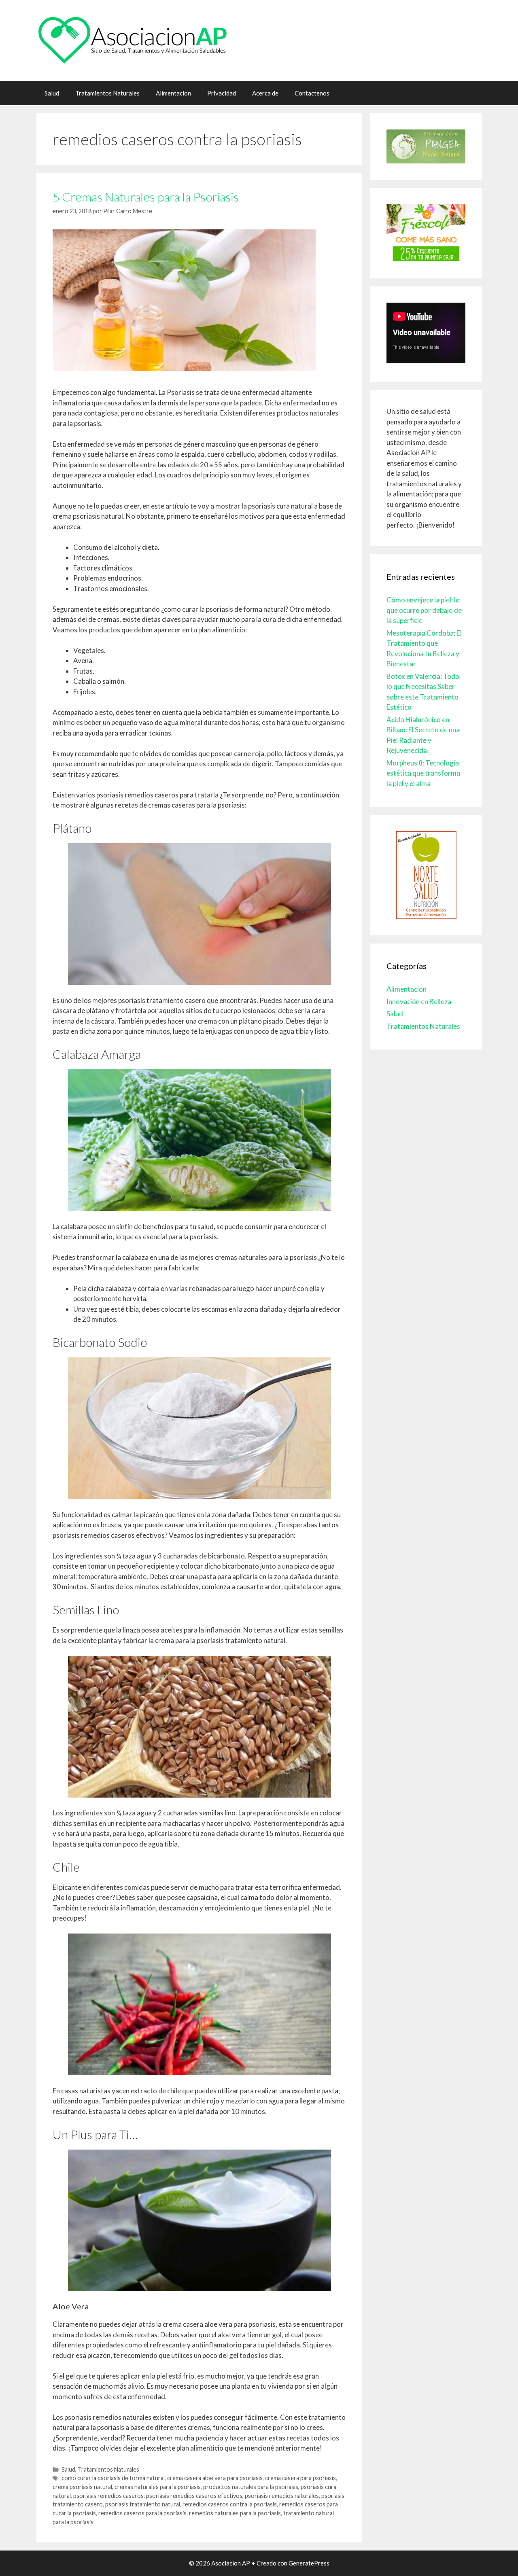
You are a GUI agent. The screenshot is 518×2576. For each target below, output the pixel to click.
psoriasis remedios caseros (108, 2496)
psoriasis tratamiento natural (143, 2504)
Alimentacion (173, 93)
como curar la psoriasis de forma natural (113, 2478)
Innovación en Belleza (419, 1002)
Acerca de (265, 93)
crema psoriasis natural (82, 2487)
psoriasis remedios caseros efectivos (194, 2496)
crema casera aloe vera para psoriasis (215, 2478)
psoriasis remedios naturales (282, 2496)
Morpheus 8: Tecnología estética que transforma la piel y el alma (423, 773)
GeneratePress (309, 2563)
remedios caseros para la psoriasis (142, 2513)
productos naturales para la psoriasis (251, 2487)
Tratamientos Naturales (107, 93)
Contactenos (312, 93)
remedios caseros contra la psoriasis (230, 2504)
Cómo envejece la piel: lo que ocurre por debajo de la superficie (424, 610)
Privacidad (222, 93)
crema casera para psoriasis (300, 2478)
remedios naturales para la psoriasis (235, 2513)
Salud (52, 93)
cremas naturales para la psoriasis (158, 2487)
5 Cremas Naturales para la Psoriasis (146, 197)
